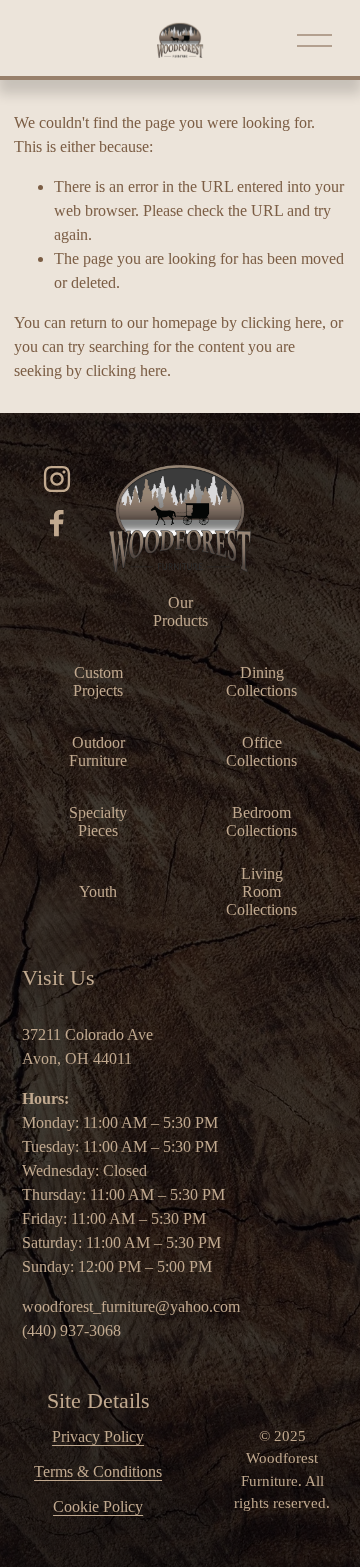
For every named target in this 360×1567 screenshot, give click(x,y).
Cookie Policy (98, 1506)
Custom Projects (98, 681)
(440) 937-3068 (71, 1330)
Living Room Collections (261, 891)
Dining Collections (261, 681)
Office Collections (261, 751)
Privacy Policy (98, 1436)
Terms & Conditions (98, 1471)
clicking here (281, 322)
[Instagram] (57, 479)
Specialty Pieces (98, 821)
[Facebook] (57, 523)
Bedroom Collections (261, 821)
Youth (98, 891)
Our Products (180, 611)
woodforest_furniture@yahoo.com (131, 1306)
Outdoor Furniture (98, 751)
